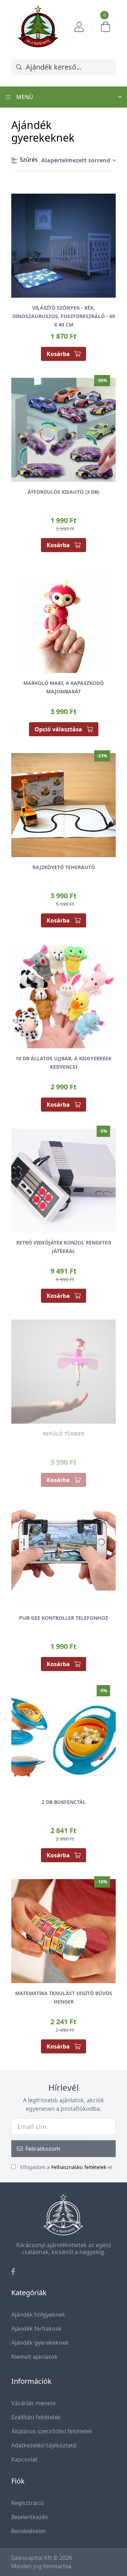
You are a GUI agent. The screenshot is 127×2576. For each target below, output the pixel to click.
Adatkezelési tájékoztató (44, 2445)
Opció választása (59, 729)
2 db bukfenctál (64, 1802)
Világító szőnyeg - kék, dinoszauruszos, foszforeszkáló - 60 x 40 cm (64, 316)
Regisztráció (28, 2503)
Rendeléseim (28, 2531)
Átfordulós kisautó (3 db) (64, 492)
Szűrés (29, 160)
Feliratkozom (43, 2149)
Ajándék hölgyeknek (38, 2315)
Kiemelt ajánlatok (34, 2357)
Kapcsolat (24, 2459)
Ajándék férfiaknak (37, 2329)
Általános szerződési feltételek (52, 2431)
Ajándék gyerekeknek (40, 2343)
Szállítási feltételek (36, 2417)
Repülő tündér (64, 1434)
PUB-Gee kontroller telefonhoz (64, 1618)
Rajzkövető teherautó (64, 867)
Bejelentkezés (30, 2517)
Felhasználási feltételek (79, 2167)
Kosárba (59, 354)
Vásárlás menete (34, 2403)
